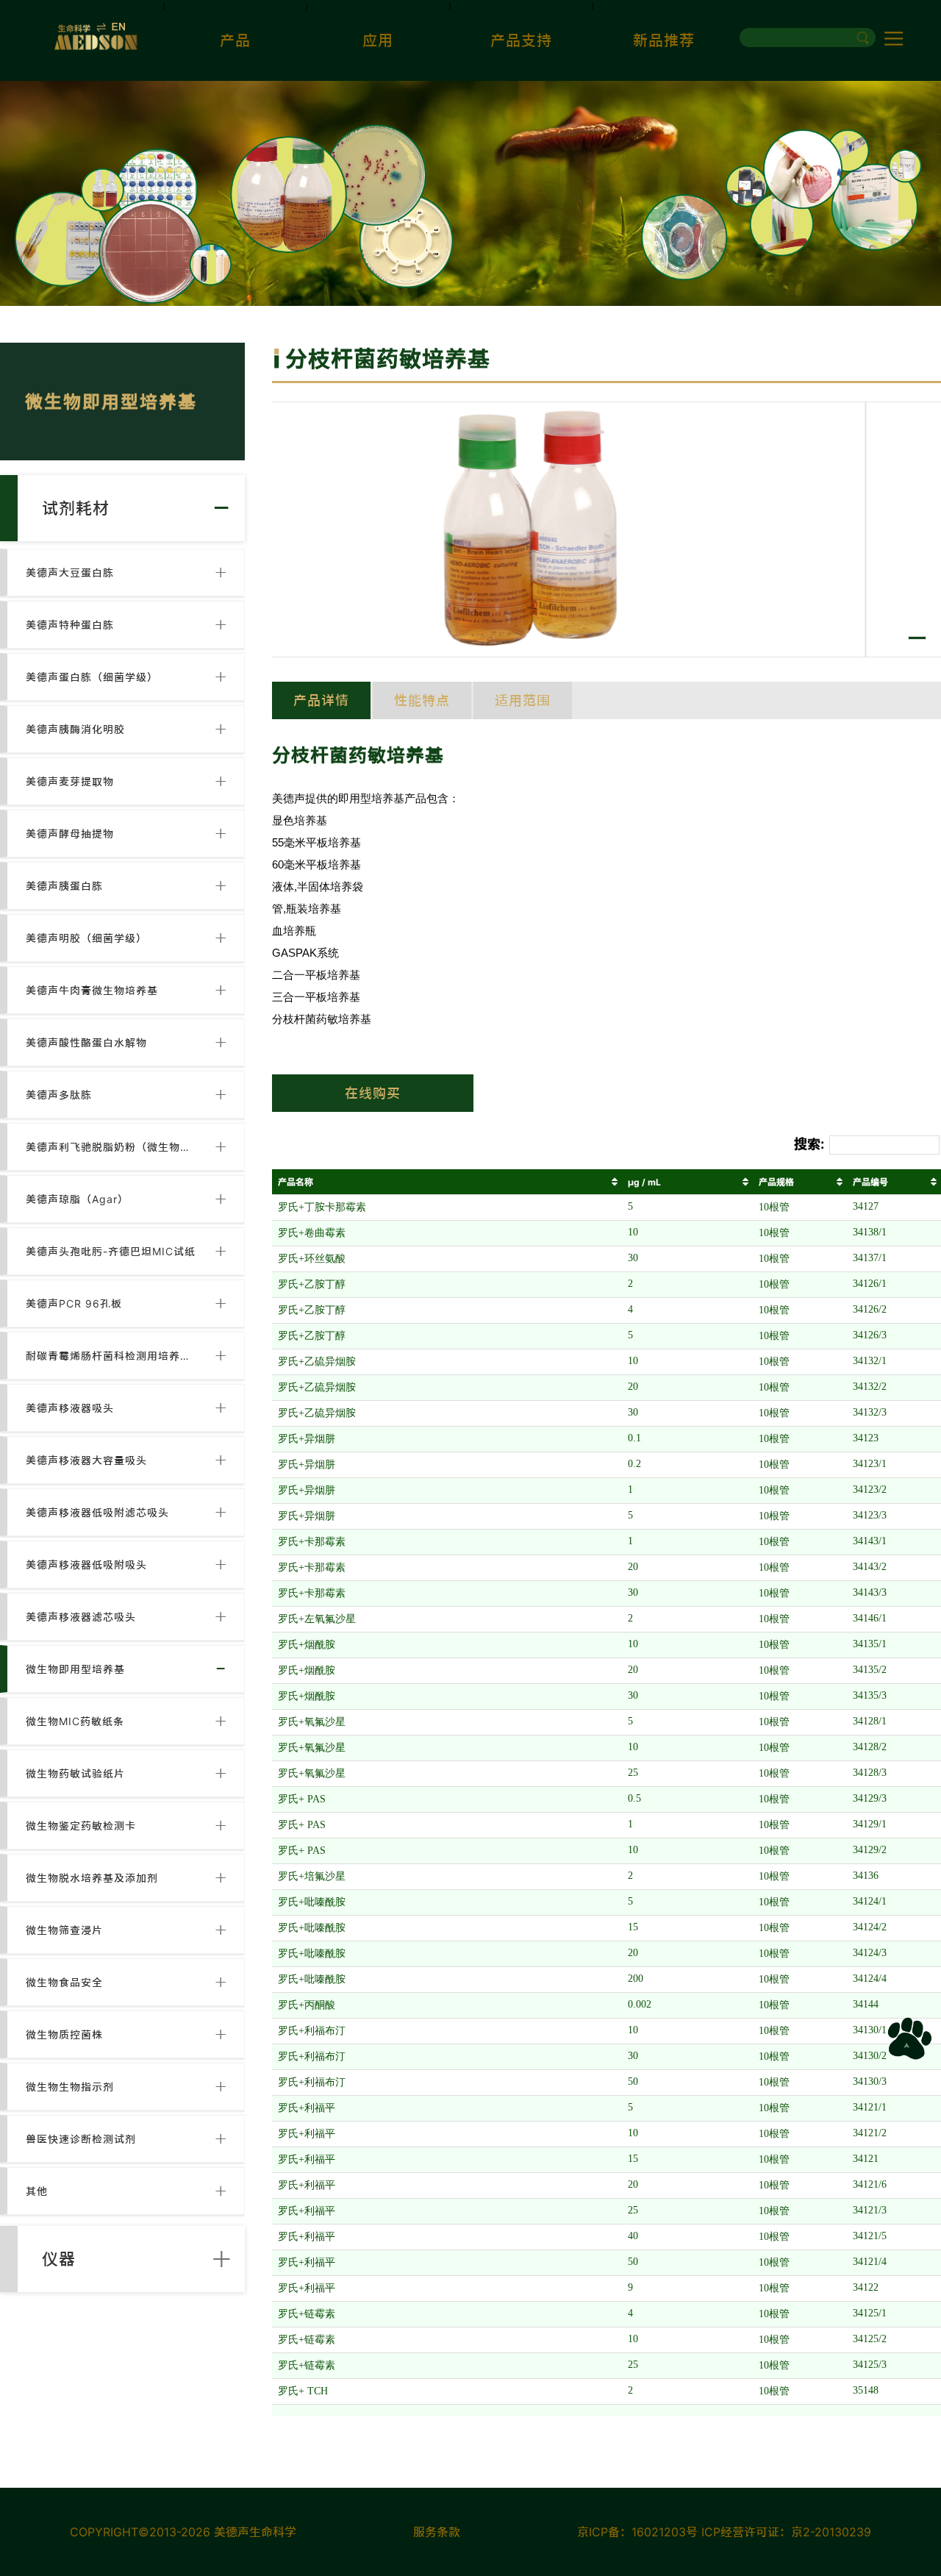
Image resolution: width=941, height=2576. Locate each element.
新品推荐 (664, 40)
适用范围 (523, 700)
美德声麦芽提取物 (70, 781)
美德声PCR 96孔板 (74, 1303)
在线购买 (373, 1093)
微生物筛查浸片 (64, 1930)
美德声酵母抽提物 (70, 834)
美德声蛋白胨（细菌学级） (92, 677)
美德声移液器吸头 (70, 1408)
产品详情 (321, 700)
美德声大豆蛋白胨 (70, 572)
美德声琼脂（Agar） (77, 1199)
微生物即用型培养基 (75, 1669)
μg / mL (644, 1182)
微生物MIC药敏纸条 (75, 1721)
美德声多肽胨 (59, 1095)
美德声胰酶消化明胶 (75, 729)
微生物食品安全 (64, 1982)
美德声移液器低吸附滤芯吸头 (97, 1512)
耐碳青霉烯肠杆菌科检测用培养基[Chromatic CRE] (111, 1356)
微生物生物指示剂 (70, 2087)
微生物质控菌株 (64, 2034)
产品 (235, 40)
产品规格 (776, 1182)
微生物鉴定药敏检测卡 (81, 1826)
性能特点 (422, 700)
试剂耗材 (76, 508)
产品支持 (521, 40)
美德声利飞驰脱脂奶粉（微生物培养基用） (111, 1147)
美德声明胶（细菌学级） (86, 938)
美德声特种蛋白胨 (70, 625)
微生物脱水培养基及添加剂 (92, 1878)
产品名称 (296, 1182)
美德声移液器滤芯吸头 (81, 1617)
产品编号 (870, 1182)
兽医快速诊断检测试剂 (81, 2139)
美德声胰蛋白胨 (64, 886)
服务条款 (437, 2532)
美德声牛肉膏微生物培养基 (92, 990)
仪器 (59, 2259)
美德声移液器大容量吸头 (86, 1460)
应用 (378, 40)
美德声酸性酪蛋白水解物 (86, 1042)
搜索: (809, 1144)
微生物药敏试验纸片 (75, 1773)
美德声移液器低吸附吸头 (86, 1564)
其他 (37, 2191)
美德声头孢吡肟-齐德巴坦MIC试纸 (111, 1251)
